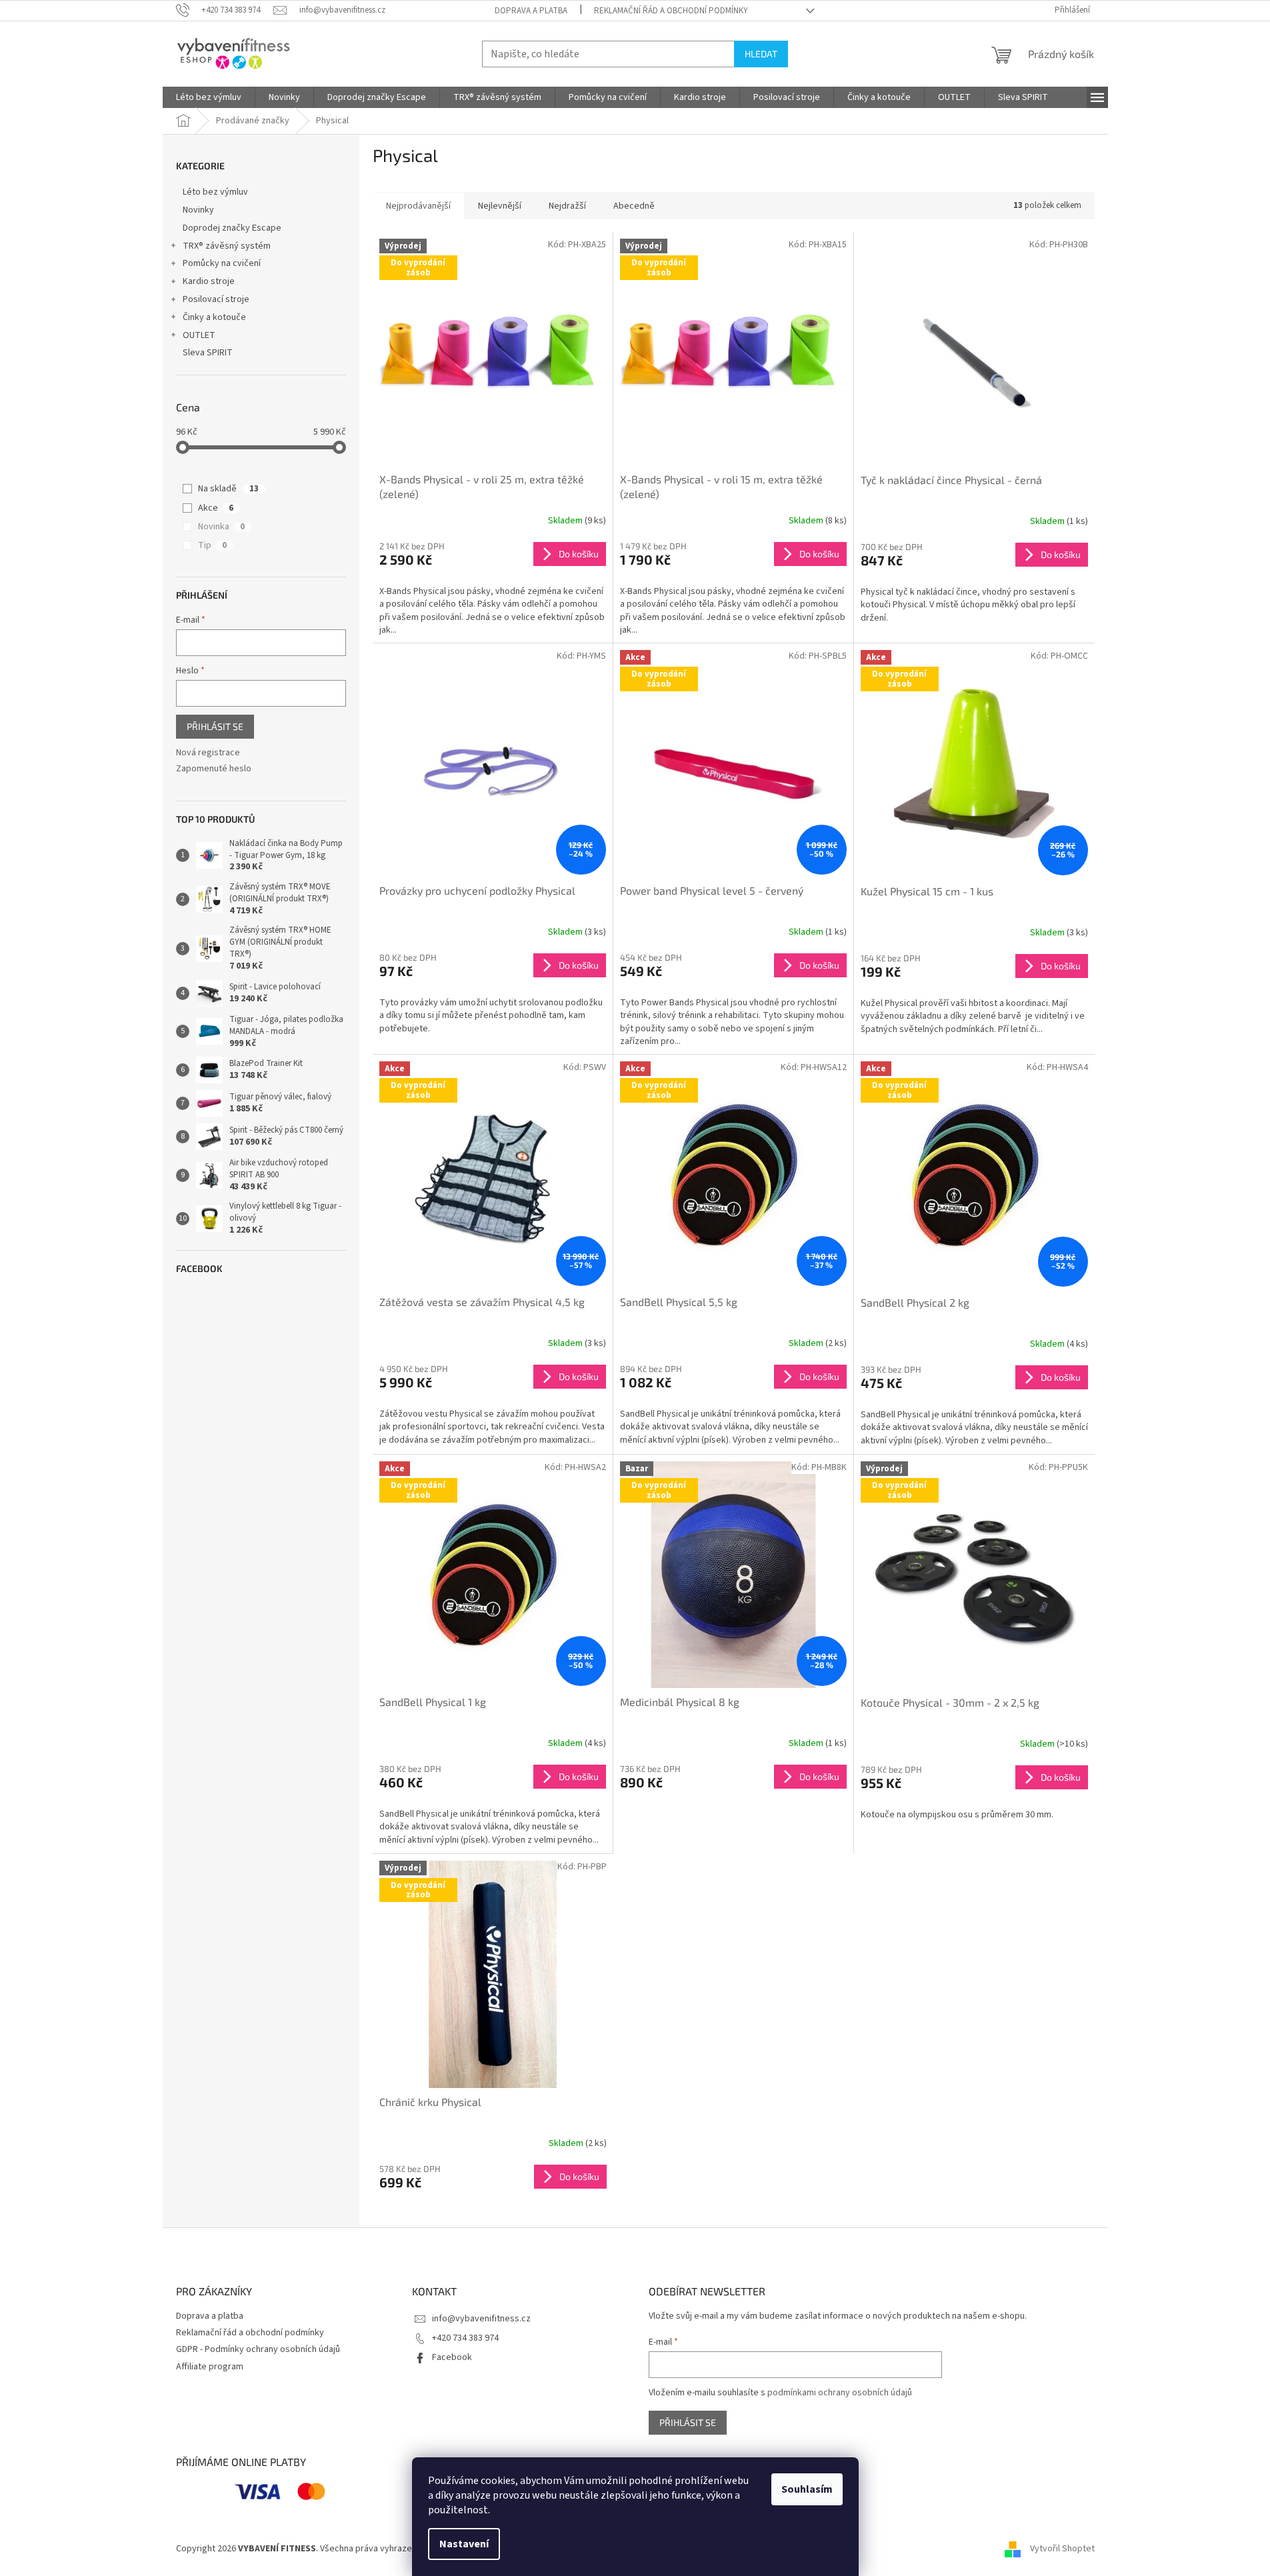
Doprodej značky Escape (232, 228)
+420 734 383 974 (465, 2338)
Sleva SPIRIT (208, 353)
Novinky (198, 210)
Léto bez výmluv (215, 192)
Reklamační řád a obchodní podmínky (671, 11)
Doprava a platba (531, 11)
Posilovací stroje (216, 299)
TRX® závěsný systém (227, 246)
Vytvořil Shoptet (1062, 2549)
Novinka (221, 527)
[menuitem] (209, 97)
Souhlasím (807, 2489)
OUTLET (199, 335)
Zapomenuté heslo (214, 769)
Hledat (761, 54)
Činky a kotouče (214, 317)
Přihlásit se (215, 726)
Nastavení (464, 2544)
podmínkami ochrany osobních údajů (840, 2393)
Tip (212, 545)
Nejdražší (567, 206)
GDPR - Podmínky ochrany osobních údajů (258, 2349)
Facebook (452, 2357)
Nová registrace (208, 753)
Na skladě (228, 489)
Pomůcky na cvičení (222, 263)
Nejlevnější (500, 206)
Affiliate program (210, 2367)
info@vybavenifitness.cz (481, 2319)
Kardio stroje (209, 281)
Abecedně (634, 206)
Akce (216, 508)
